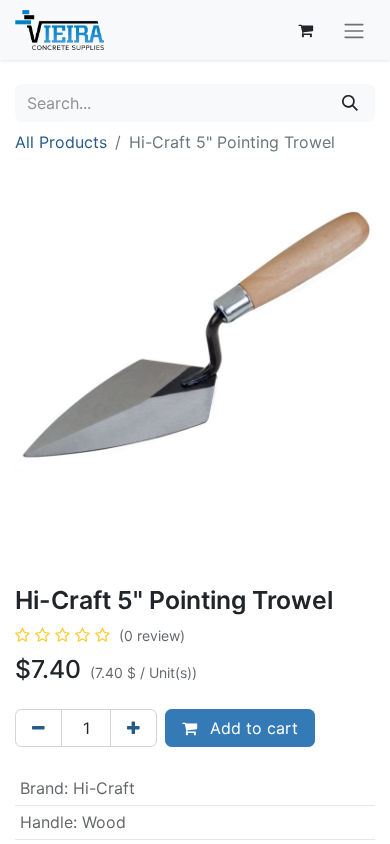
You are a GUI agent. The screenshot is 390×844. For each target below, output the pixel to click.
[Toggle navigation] (354, 30)
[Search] (350, 103)
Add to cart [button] (251, 728)
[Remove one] (38, 728)
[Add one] (133, 728)
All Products (61, 142)
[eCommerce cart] (305, 30)
